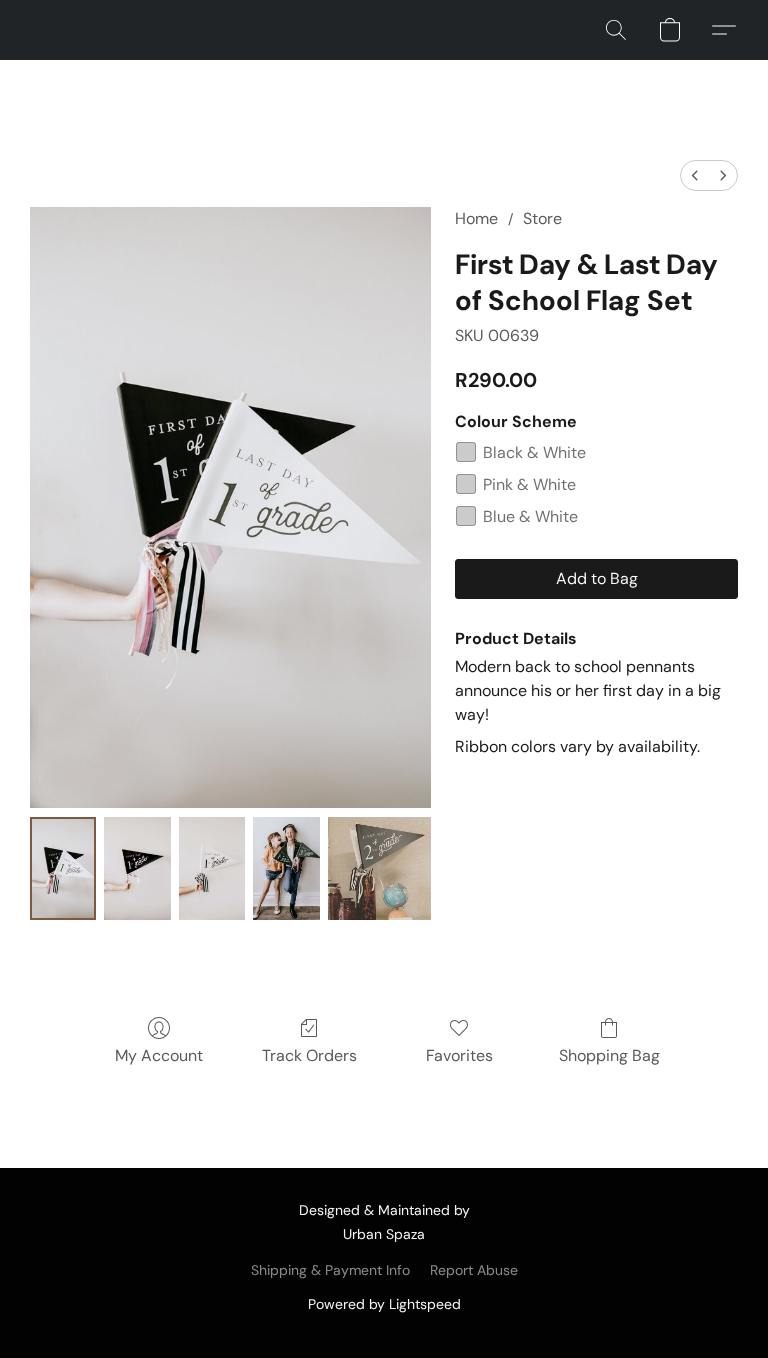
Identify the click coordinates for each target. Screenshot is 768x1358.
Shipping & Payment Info (330, 1270)
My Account (159, 1055)
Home (476, 218)
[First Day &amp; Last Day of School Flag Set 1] (137, 869)
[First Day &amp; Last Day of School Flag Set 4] (380, 869)
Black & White (534, 452)
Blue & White (530, 516)
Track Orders (309, 1055)
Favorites (459, 1055)
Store (542, 218)
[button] (616, 30)
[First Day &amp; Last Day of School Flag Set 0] (63, 869)
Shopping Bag (609, 1055)
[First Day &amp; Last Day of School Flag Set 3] (286, 869)
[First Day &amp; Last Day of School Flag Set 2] (212, 869)
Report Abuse (474, 1270)
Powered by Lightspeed (384, 1304)
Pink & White (529, 484)
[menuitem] (695, 175)
